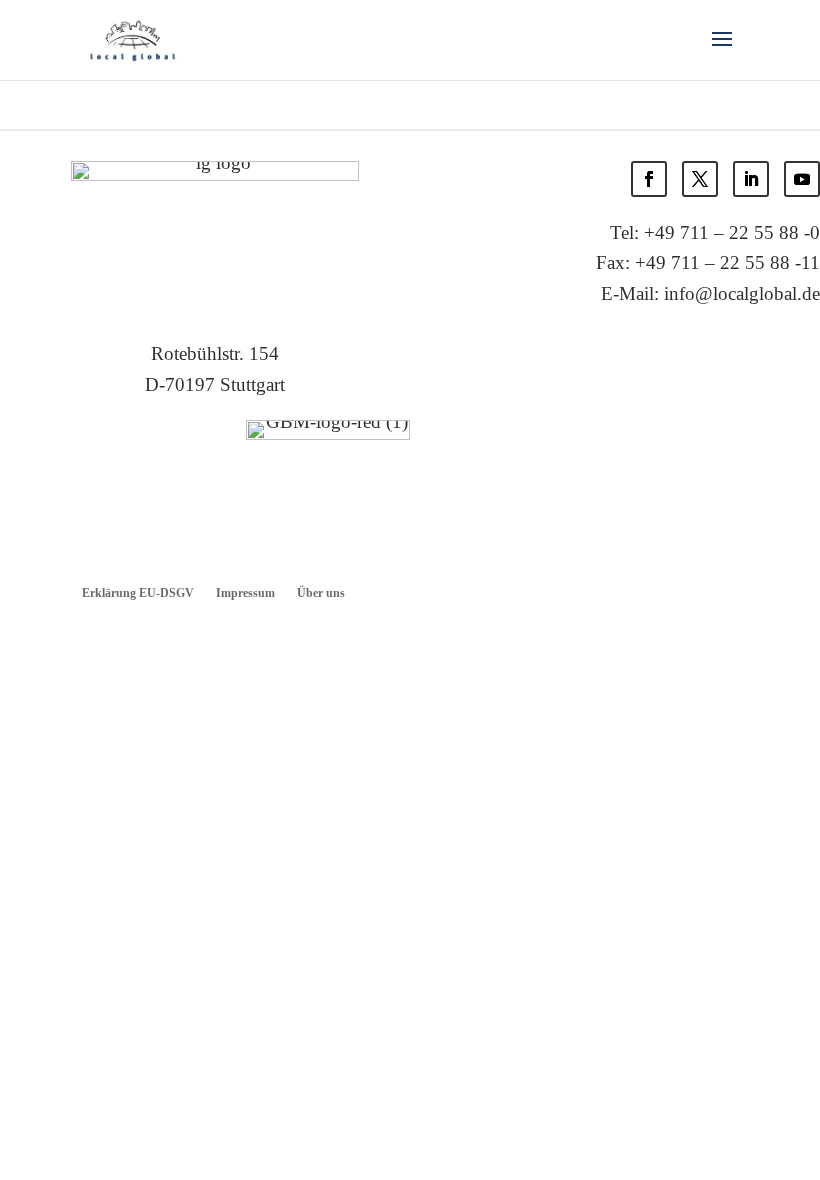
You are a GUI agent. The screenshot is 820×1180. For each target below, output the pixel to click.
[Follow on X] (700, 179)
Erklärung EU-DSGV (138, 593)
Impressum (245, 593)
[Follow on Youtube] (802, 179)
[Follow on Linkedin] (751, 179)
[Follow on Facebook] (649, 179)
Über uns (321, 593)
